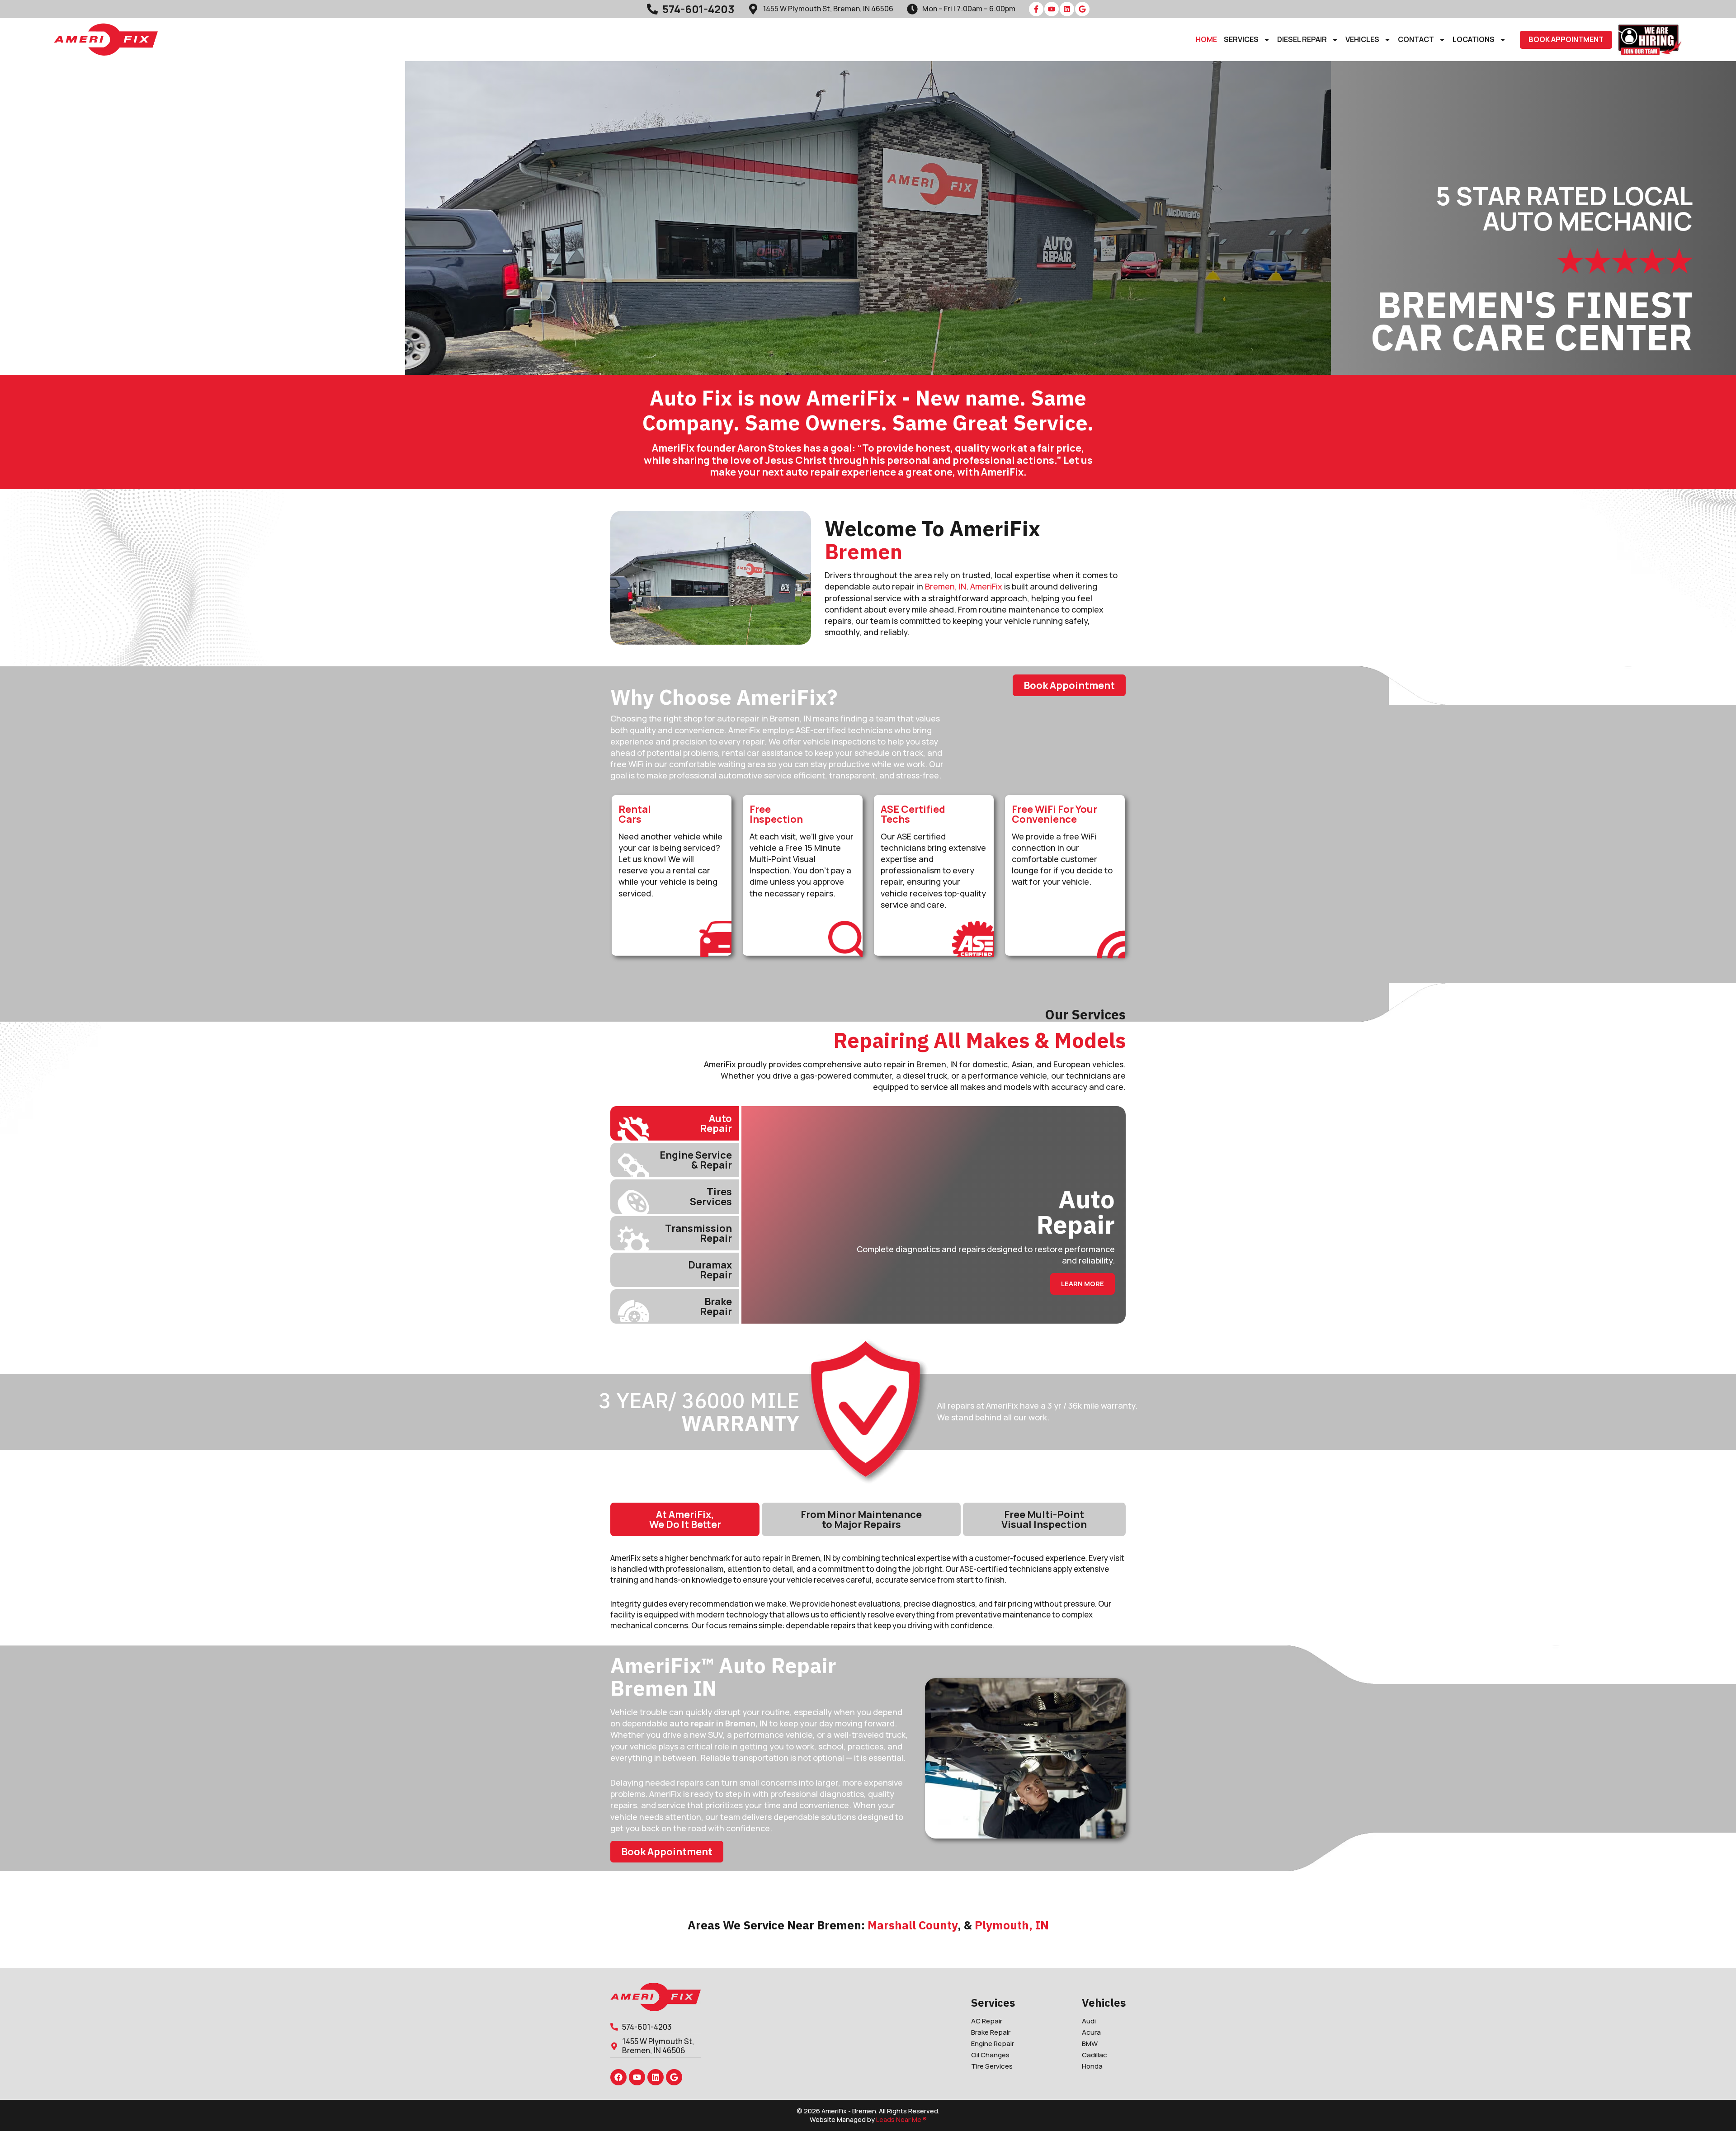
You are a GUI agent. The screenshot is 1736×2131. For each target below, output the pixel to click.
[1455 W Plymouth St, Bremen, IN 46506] (753, 9)
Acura (1091, 2032)
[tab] (675, 1123)
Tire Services (992, 2066)
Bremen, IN (946, 586)
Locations (1474, 40)
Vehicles (1362, 40)
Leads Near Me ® (901, 2119)
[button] (1566, 40)
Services (1241, 40)
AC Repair (987, 2021)
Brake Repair (991, 2032)
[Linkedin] (1067, 9)
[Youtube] (1052, 9)
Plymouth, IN (1012, 1925)
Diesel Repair (1302, 40)
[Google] (1082, 9)
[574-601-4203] (652, 9)
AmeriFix (986, 586)
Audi (1089, 2021)
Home (1206, 40)
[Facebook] (618, 2077)
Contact (1416, 40)
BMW (1090, 2044)
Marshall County (913, 1925)
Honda (1092, 2066)
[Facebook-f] (1036, 9)
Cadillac (1094, 2055)
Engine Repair (993, 2044)
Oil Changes (990, 2055)
